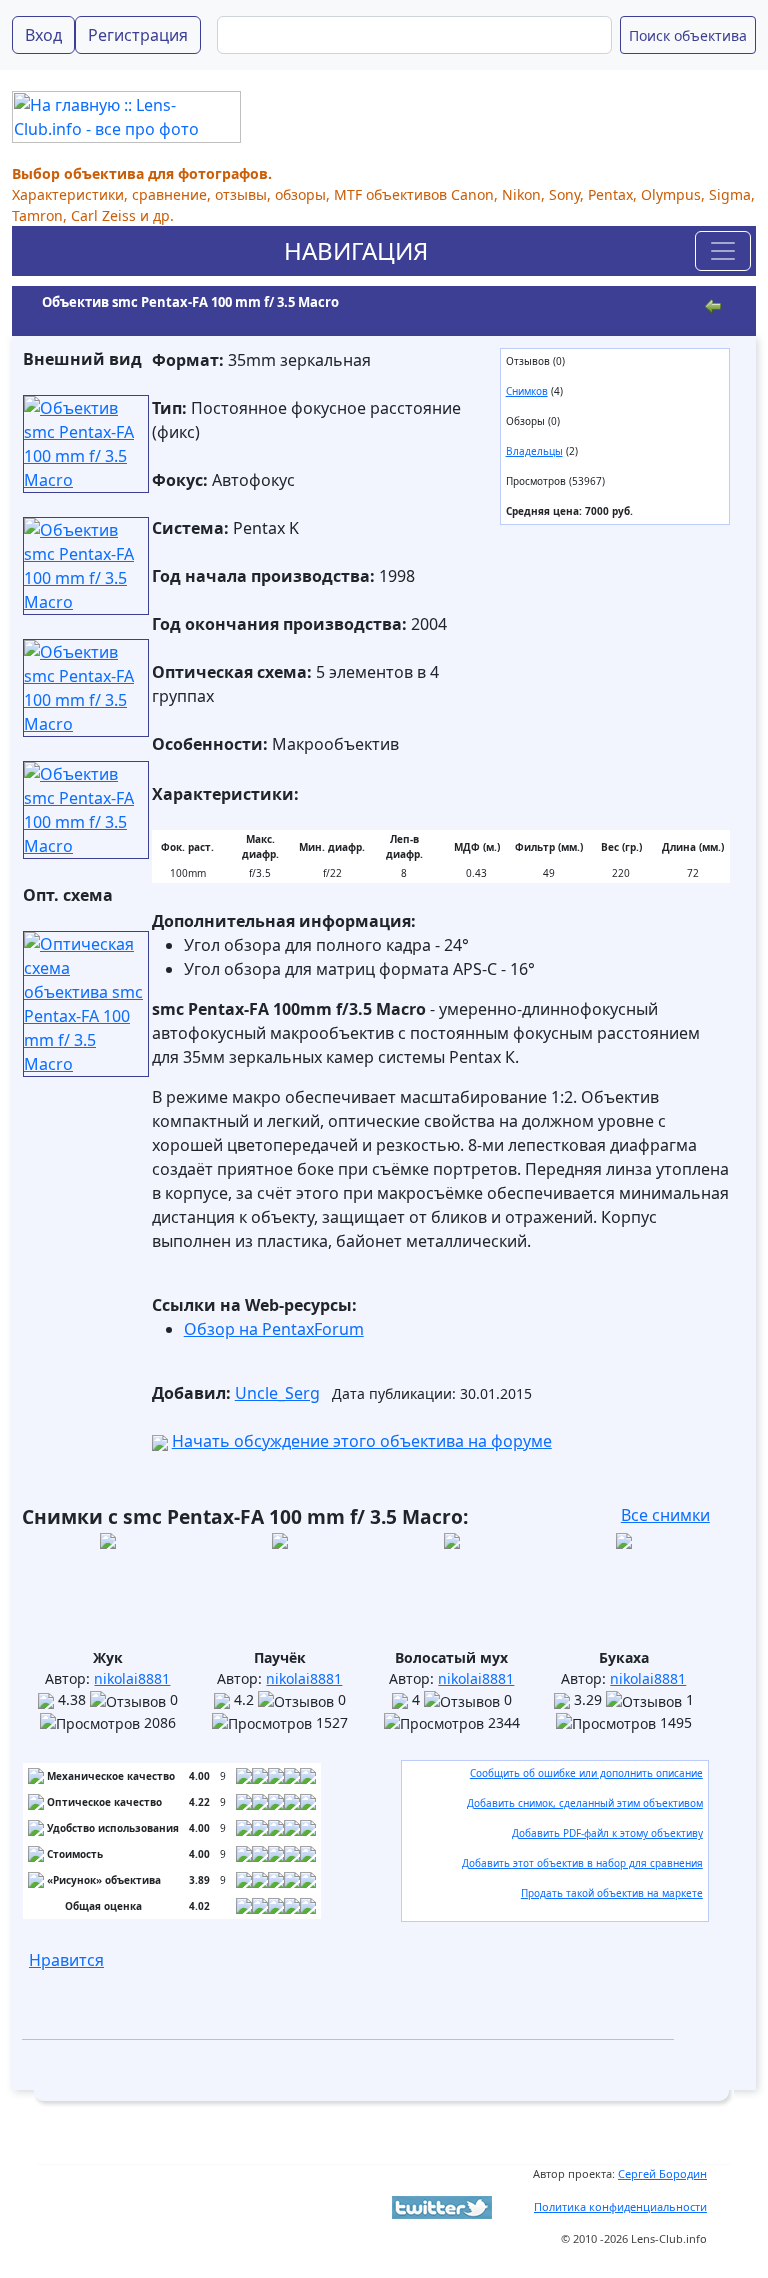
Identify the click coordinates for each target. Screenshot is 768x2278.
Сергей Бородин (662, 2173)
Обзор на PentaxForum (274, 1329)
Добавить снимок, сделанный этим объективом (585, 1803)
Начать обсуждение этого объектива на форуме (362, 1441)
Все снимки (665, 1515)
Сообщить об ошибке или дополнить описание (586, 1773)
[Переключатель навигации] (723, 251)
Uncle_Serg (277, 1393)
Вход (43, 35)
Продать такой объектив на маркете (612, 1893)
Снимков (527, 391)
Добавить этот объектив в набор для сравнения (582, 1863)
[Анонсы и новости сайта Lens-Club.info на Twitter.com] (442, 2206)
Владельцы (534, 451)
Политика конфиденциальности (620, 2206)
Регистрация (138, 35)
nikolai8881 (132, 1678)
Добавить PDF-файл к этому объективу (607, 1833)
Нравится (66, 1960)
